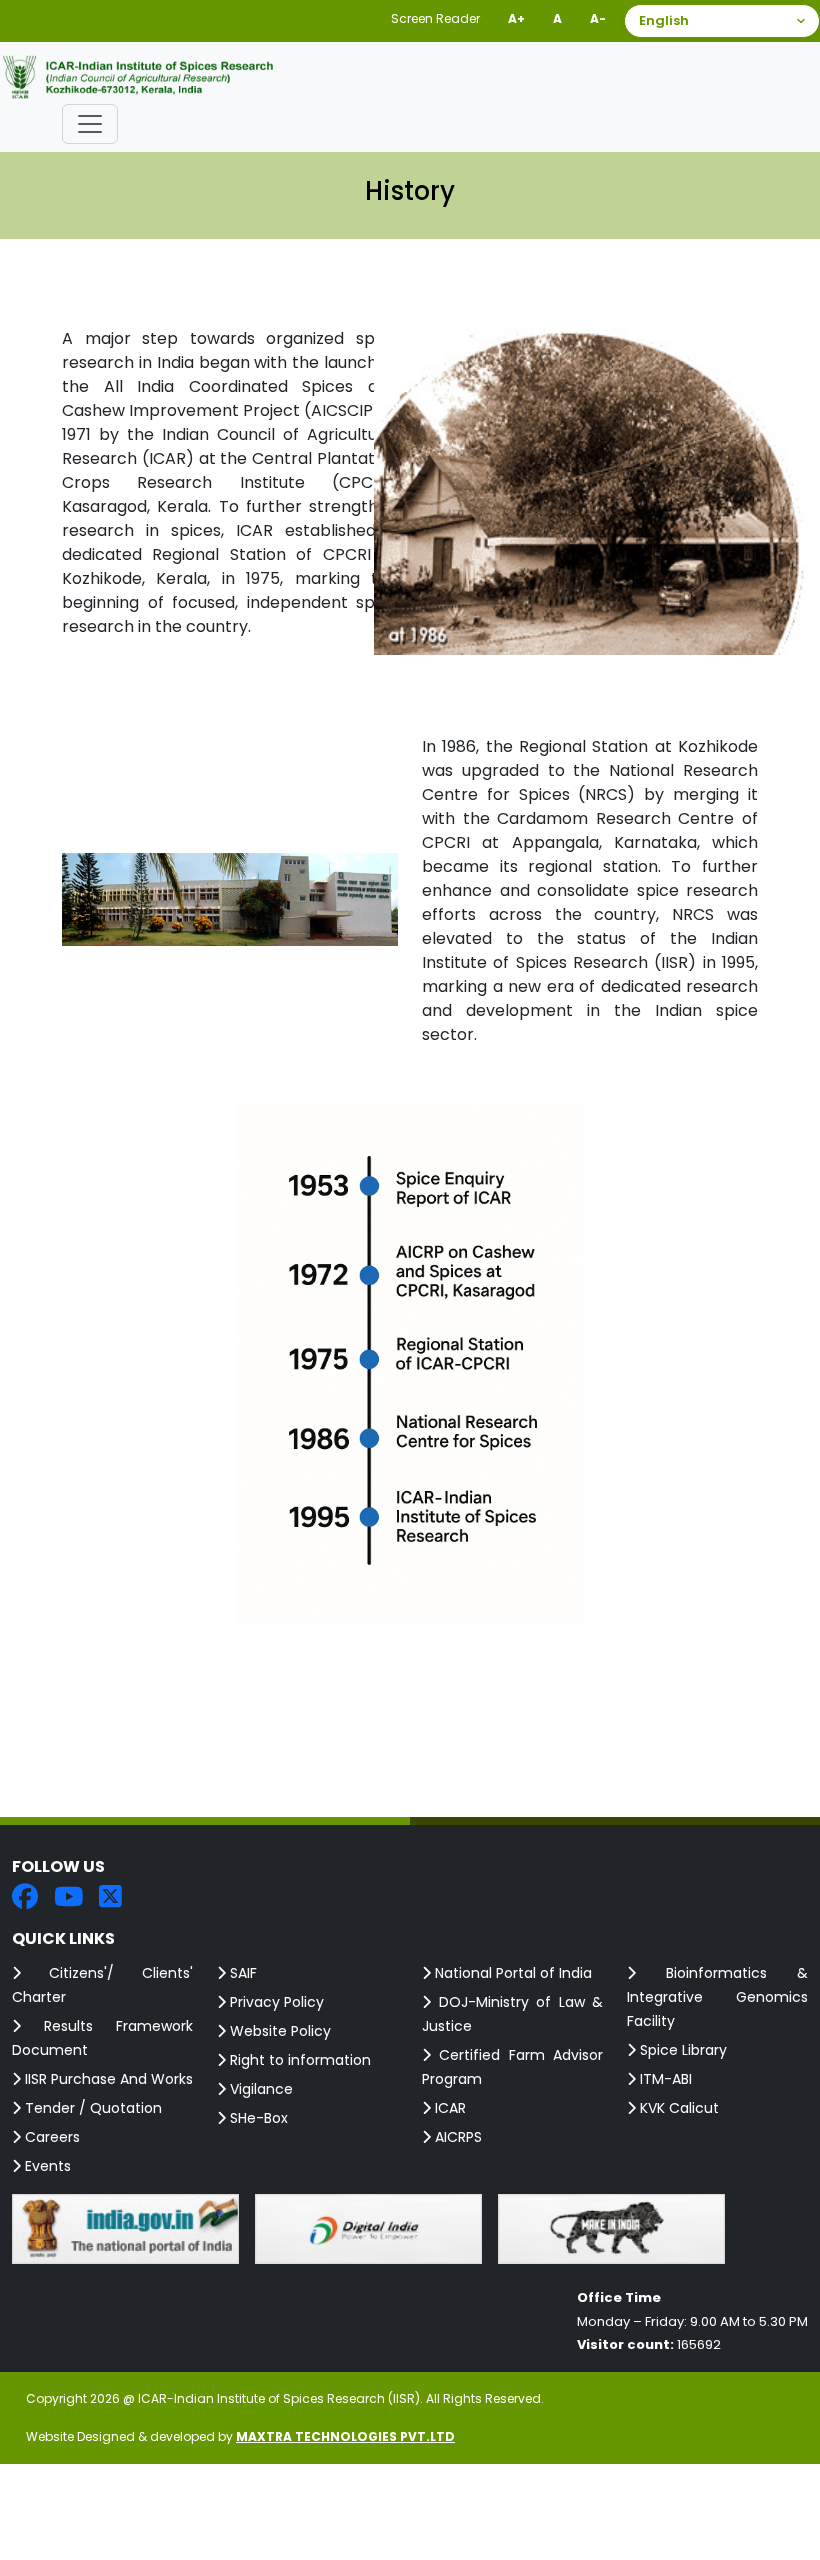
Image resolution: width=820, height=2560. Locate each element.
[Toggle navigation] (90, 124)
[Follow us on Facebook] (25, 1898)
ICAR (448, 2108)
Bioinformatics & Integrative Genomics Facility (717, 1997)
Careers (50, 2137)
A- (598, 18)
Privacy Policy (275, 2002)
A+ (516, 18)
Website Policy (278, 2031)
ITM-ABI (664, 2079)
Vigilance (259, 2089)
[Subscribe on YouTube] (68, 1898)
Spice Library (681, 2050)
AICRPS (456, 2137)
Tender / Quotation (91, 2108)
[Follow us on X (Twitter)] (110, 1898)
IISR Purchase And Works (107, 2079)
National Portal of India (511, 1973)
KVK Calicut (677, 2108)
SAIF (241, 1973)
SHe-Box (257, 2118)
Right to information (298, 2060)
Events (46, 2166)
